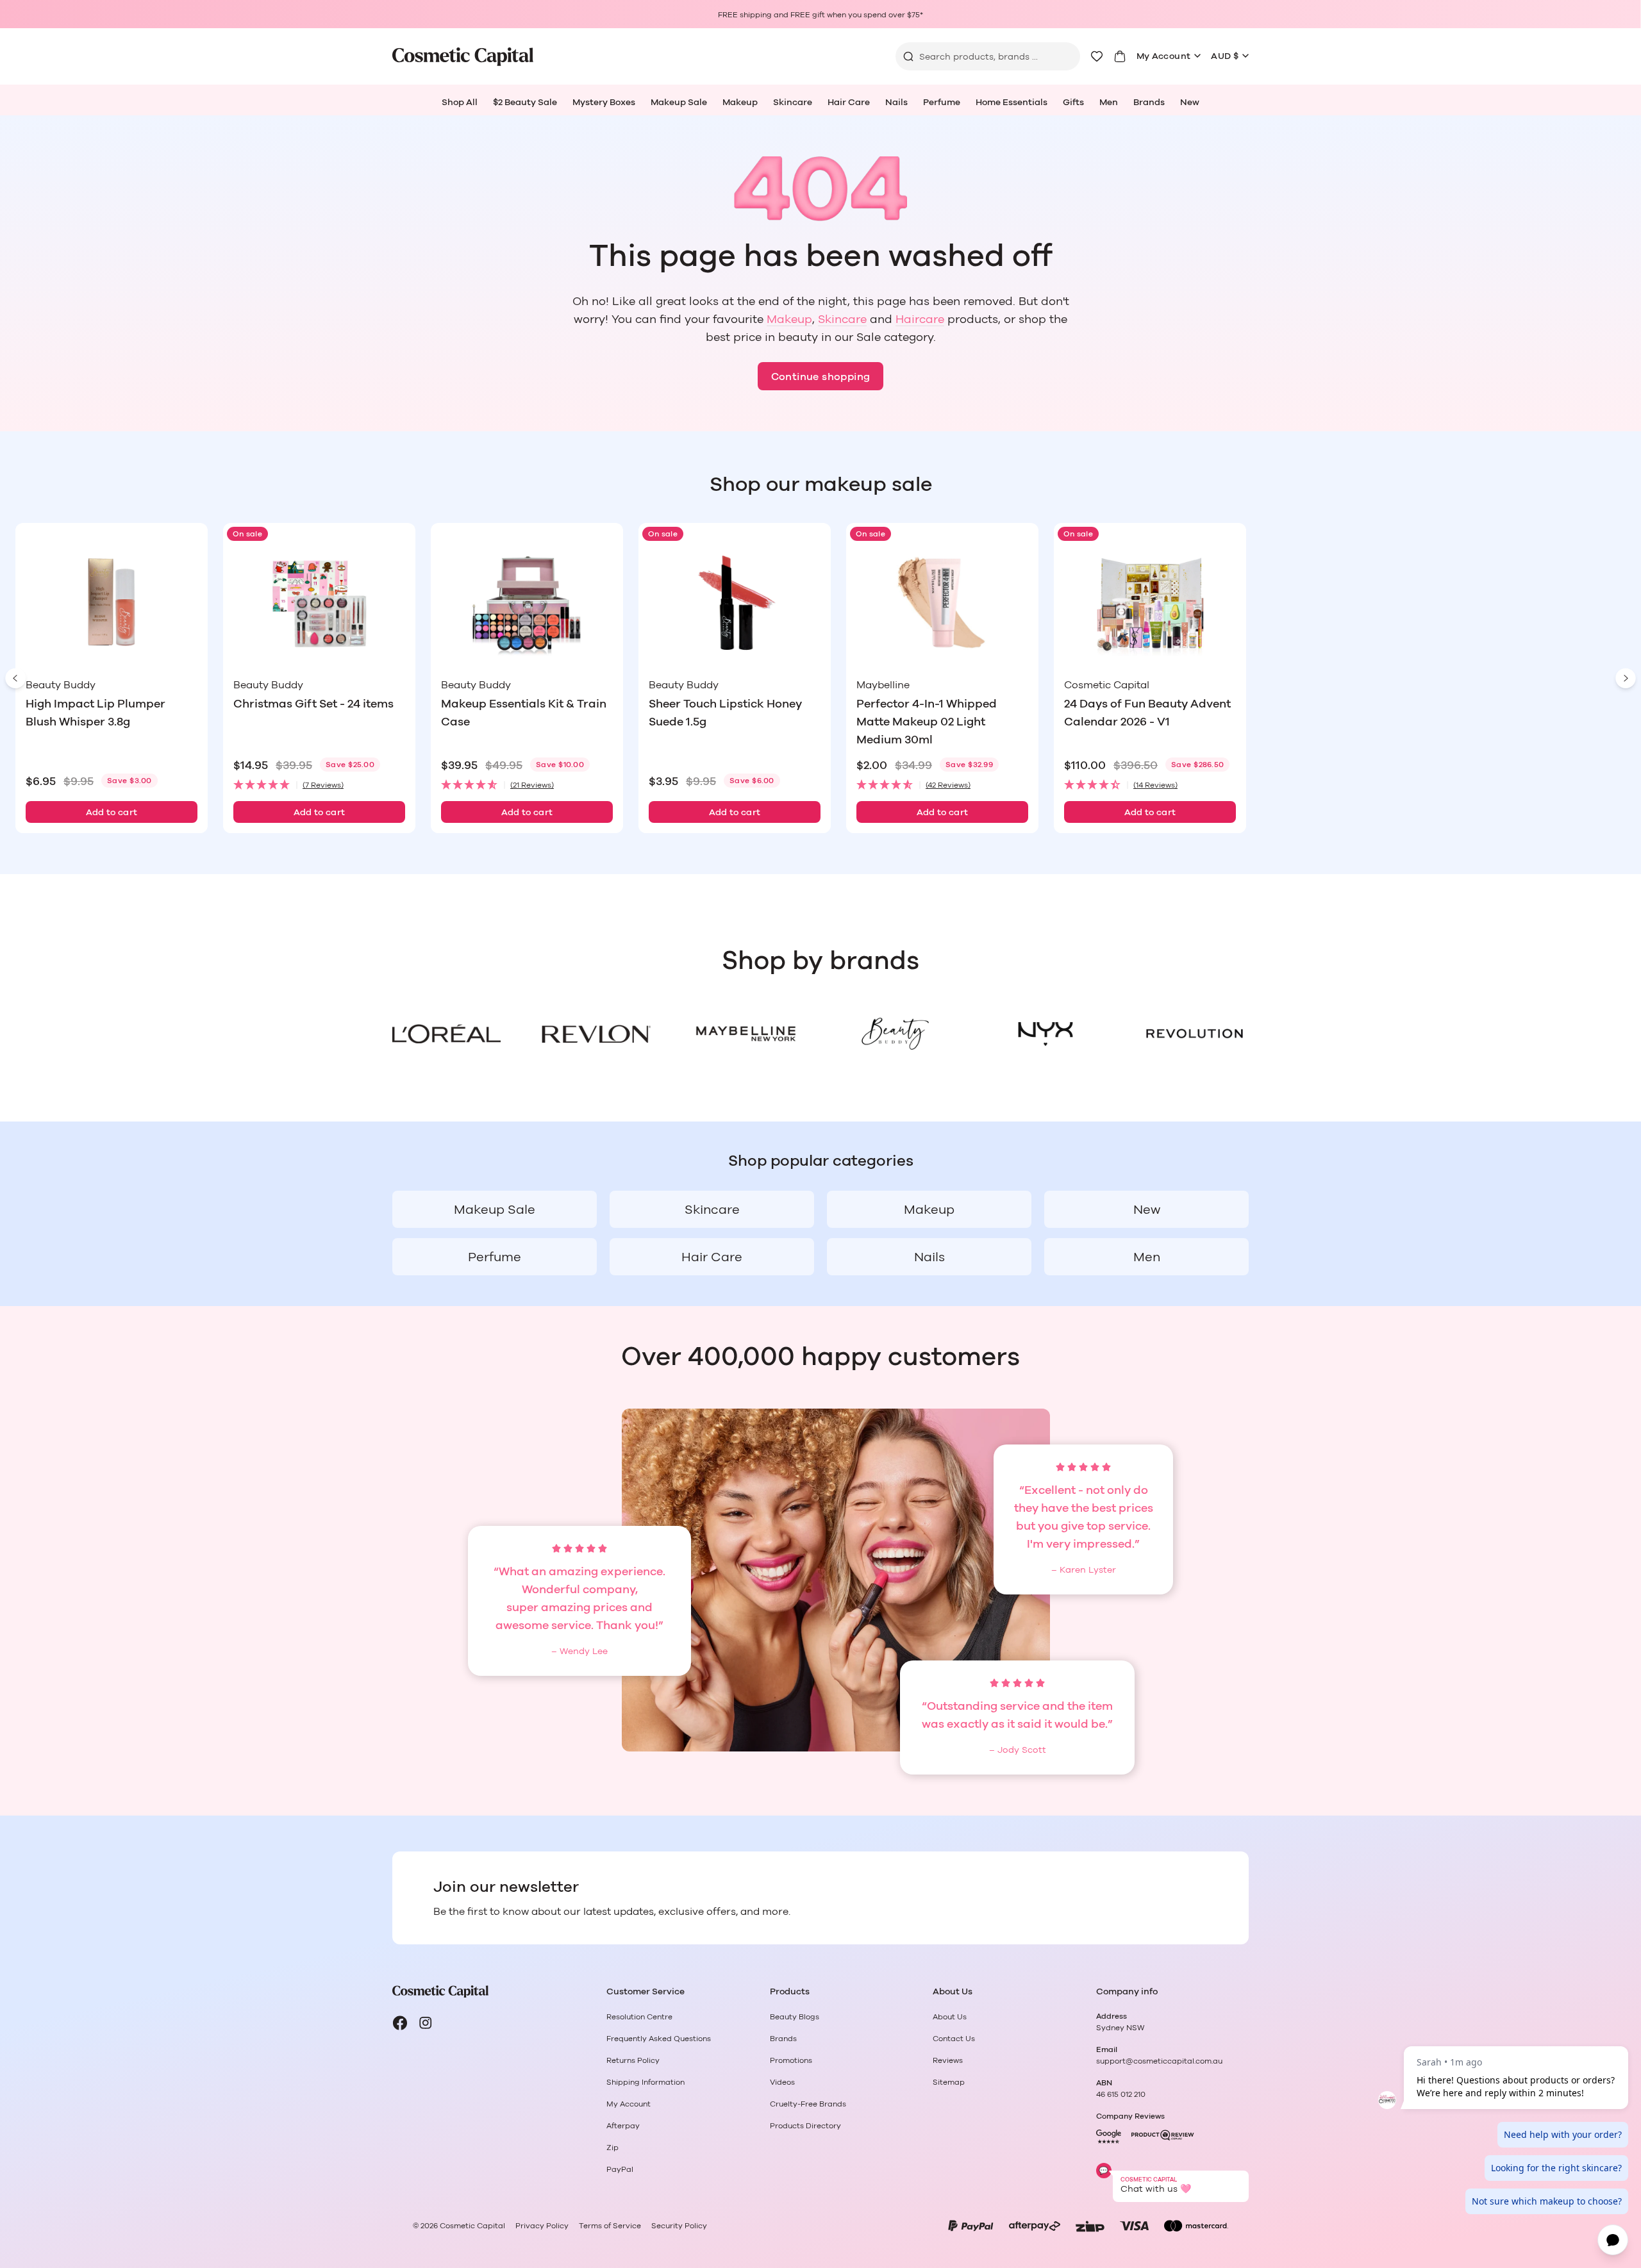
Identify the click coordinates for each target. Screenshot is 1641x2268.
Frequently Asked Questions (659, 2039)
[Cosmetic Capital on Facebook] (400, 2023)
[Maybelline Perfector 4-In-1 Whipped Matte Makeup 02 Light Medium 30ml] (942, 603)
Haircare (920, 320)
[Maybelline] (746, 1034)
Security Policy (679, 2226)
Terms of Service (610, 2226)
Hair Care (849, 103)
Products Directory (805, 2126)
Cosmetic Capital (472, 2226)
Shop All (460, 103)
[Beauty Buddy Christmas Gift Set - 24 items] (319, 603)
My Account (1164, 56)
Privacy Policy (542, 2226)
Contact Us (954, 2039)
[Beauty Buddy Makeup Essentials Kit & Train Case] (527, 603)
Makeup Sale (679, 103)
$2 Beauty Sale (525, 103)
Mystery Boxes (604, 103)
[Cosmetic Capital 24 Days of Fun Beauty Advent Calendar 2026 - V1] (1150, 603)
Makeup (740, 103)
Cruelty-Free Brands (808, 2104)
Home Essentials (1012, 103)
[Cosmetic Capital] (463, 57)
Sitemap (949, 2082)
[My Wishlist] (1097, 56)
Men (1109, 103)
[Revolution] (1195, 1034)
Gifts (1073, 103)
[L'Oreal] (446, 1034)
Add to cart (112, 813)
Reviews (948, 2060)
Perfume (942, 103)
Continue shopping (821, 377)
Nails (896, 103)
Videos (782, 2082)
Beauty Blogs (795, 2017)
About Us (950, 2017)
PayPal (620, 2169)
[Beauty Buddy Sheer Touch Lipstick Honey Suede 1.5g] (735, 603)
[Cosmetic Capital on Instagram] (426, 2023)
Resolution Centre (639, 2017)
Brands (1149, 103)
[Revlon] (596, 1034)
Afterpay (623, 2126)
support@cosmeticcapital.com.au (1159, 2061)
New (1190, 103)
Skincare (793, 103)
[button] (319, 785)
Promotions (791, 2060)
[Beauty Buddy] (895, 1034)
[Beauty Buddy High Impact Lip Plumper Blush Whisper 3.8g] (112, 603)
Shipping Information (646, 2082)
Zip (612, 2148)
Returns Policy (633, 2060)
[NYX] (1045, 1034)
